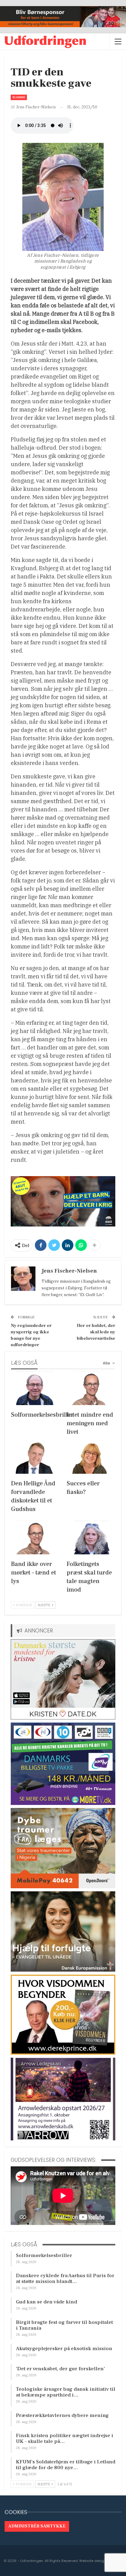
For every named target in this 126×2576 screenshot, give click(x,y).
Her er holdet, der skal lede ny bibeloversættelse (96, 1332)
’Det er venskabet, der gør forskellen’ (60, 2369)
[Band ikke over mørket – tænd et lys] (35, 1538)
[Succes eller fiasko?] (91, 1457)
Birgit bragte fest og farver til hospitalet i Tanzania (64, 2325)
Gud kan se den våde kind (46, 2302)
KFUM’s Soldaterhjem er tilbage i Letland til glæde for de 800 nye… (66, 2465)
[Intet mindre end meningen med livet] (91, 1388)
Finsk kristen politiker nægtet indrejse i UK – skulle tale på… (65, 2438)
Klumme (19, 97)
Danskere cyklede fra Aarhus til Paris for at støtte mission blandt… (65, 2279)
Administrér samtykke (37, 2526)
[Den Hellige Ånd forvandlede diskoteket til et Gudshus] (35, 1457)
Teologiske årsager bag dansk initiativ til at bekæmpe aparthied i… (66, 2392)
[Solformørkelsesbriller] (35, 1388)
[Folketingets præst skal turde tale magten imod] (91, 1538)
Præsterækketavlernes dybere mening (62, 2415)
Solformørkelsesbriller (44, 2255)
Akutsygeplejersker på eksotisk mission (64, 2349)
